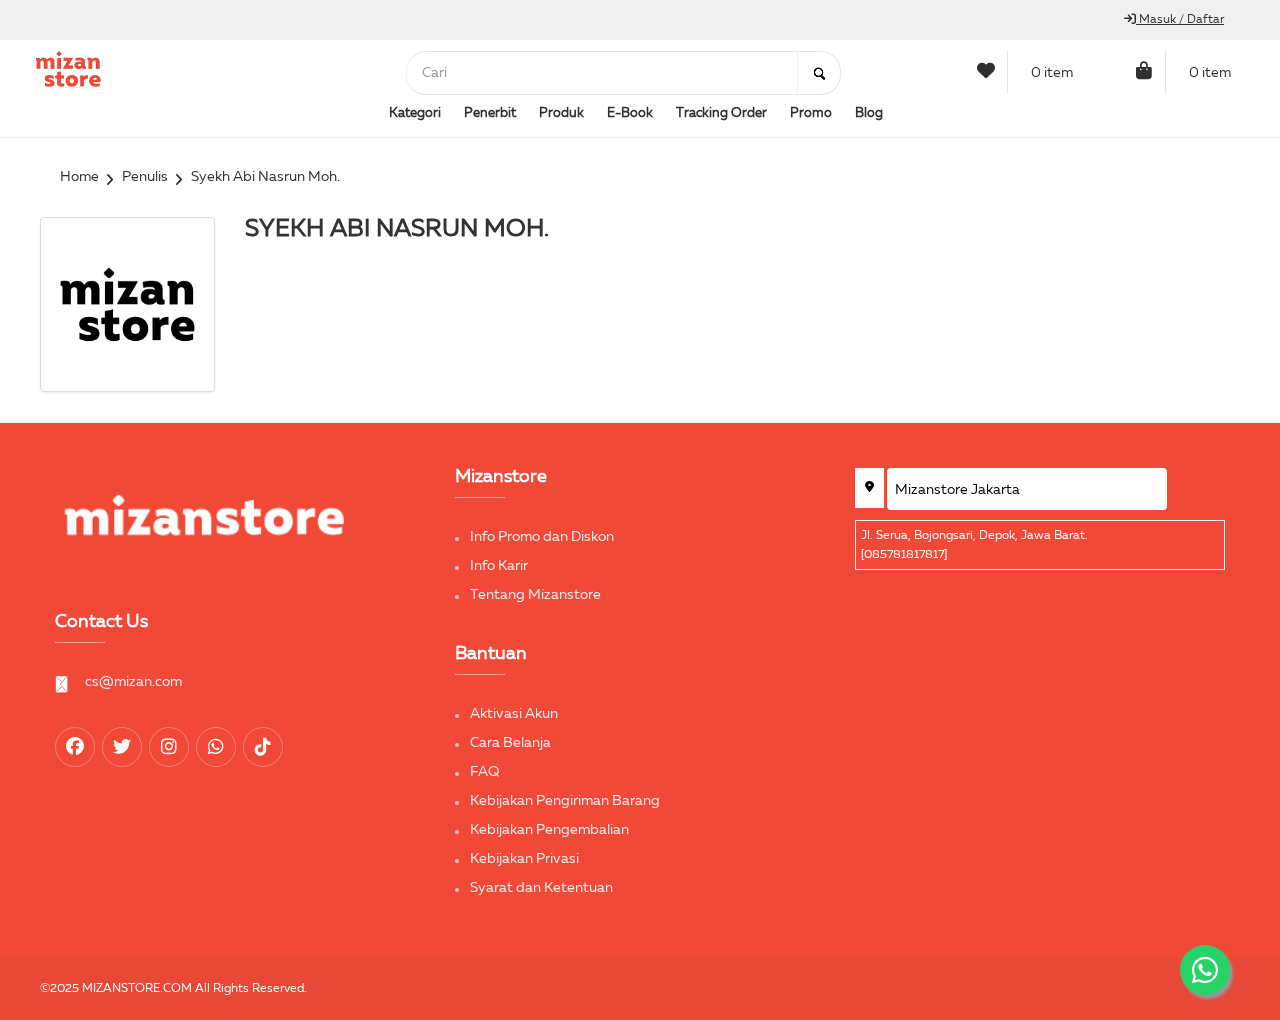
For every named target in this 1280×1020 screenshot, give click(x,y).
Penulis (145, 177)
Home (79, 177)
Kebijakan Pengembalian (549, 830)
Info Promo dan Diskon (542, 537)
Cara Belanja (510, 743)
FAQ (485, 772)
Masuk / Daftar (1180, 20)
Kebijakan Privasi (524, 859)
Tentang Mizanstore (535, 595)
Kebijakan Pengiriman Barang (565, 801)
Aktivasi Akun (514, 714)
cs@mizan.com (133, 682)
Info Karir (499, 566)
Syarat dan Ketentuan (541, 888)
